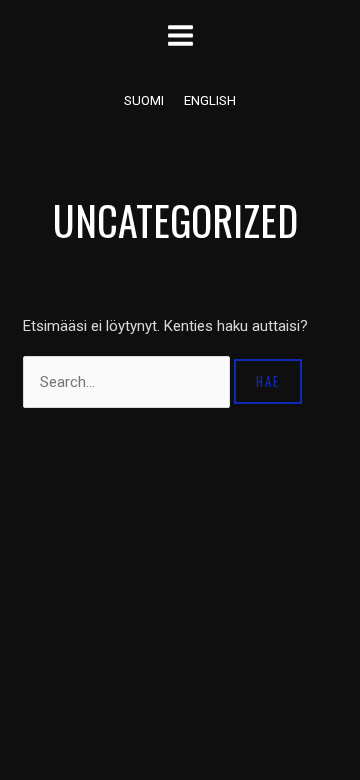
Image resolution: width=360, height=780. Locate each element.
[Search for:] (128, 382)
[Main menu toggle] (180, 35)
